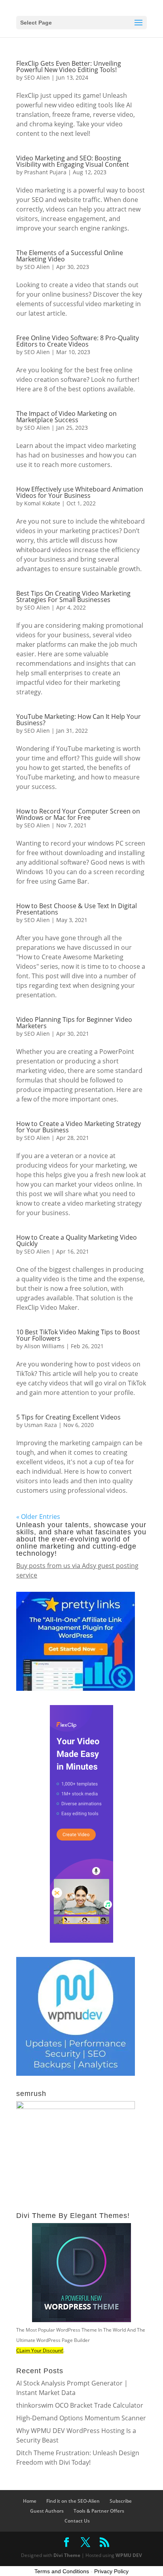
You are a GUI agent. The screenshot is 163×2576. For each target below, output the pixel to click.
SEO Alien (37, 77)
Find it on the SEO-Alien (73, 2501)
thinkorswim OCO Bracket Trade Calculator (80, 2405)
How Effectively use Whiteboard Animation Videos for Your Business (80, 492)
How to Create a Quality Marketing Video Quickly (77, 1240)
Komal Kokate (42, 503)
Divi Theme (67, 2555)
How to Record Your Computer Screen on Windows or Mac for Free (78, 814)
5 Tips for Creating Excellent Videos (68, 1417)
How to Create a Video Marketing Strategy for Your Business (79, 1127)
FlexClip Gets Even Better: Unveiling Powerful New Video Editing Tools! (69, 67)
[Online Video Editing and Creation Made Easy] (81, 1940)
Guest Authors (47, 2511)
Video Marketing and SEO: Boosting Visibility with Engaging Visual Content (73, 161)
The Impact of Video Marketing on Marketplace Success (66, 417)
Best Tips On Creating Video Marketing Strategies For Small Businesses (73, 596)
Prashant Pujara (45, 172)
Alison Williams (44, 1346)
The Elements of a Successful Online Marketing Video (70, 256)
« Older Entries (38, 1517)
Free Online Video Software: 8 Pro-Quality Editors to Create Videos (78, 341)
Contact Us (77, 2521)
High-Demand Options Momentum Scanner (81, 2418)
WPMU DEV (129, 2555)
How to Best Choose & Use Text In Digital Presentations (77, 909)
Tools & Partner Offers (99, 2511)
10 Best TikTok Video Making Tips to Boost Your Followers (78, 1335)
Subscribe (121, 2501)
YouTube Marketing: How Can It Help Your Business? (79, 720)
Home (30, 2501)
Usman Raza (41, 1425)
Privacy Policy (111, 2571)
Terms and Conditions (62, 2571)
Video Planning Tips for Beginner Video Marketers (74, 1023)
